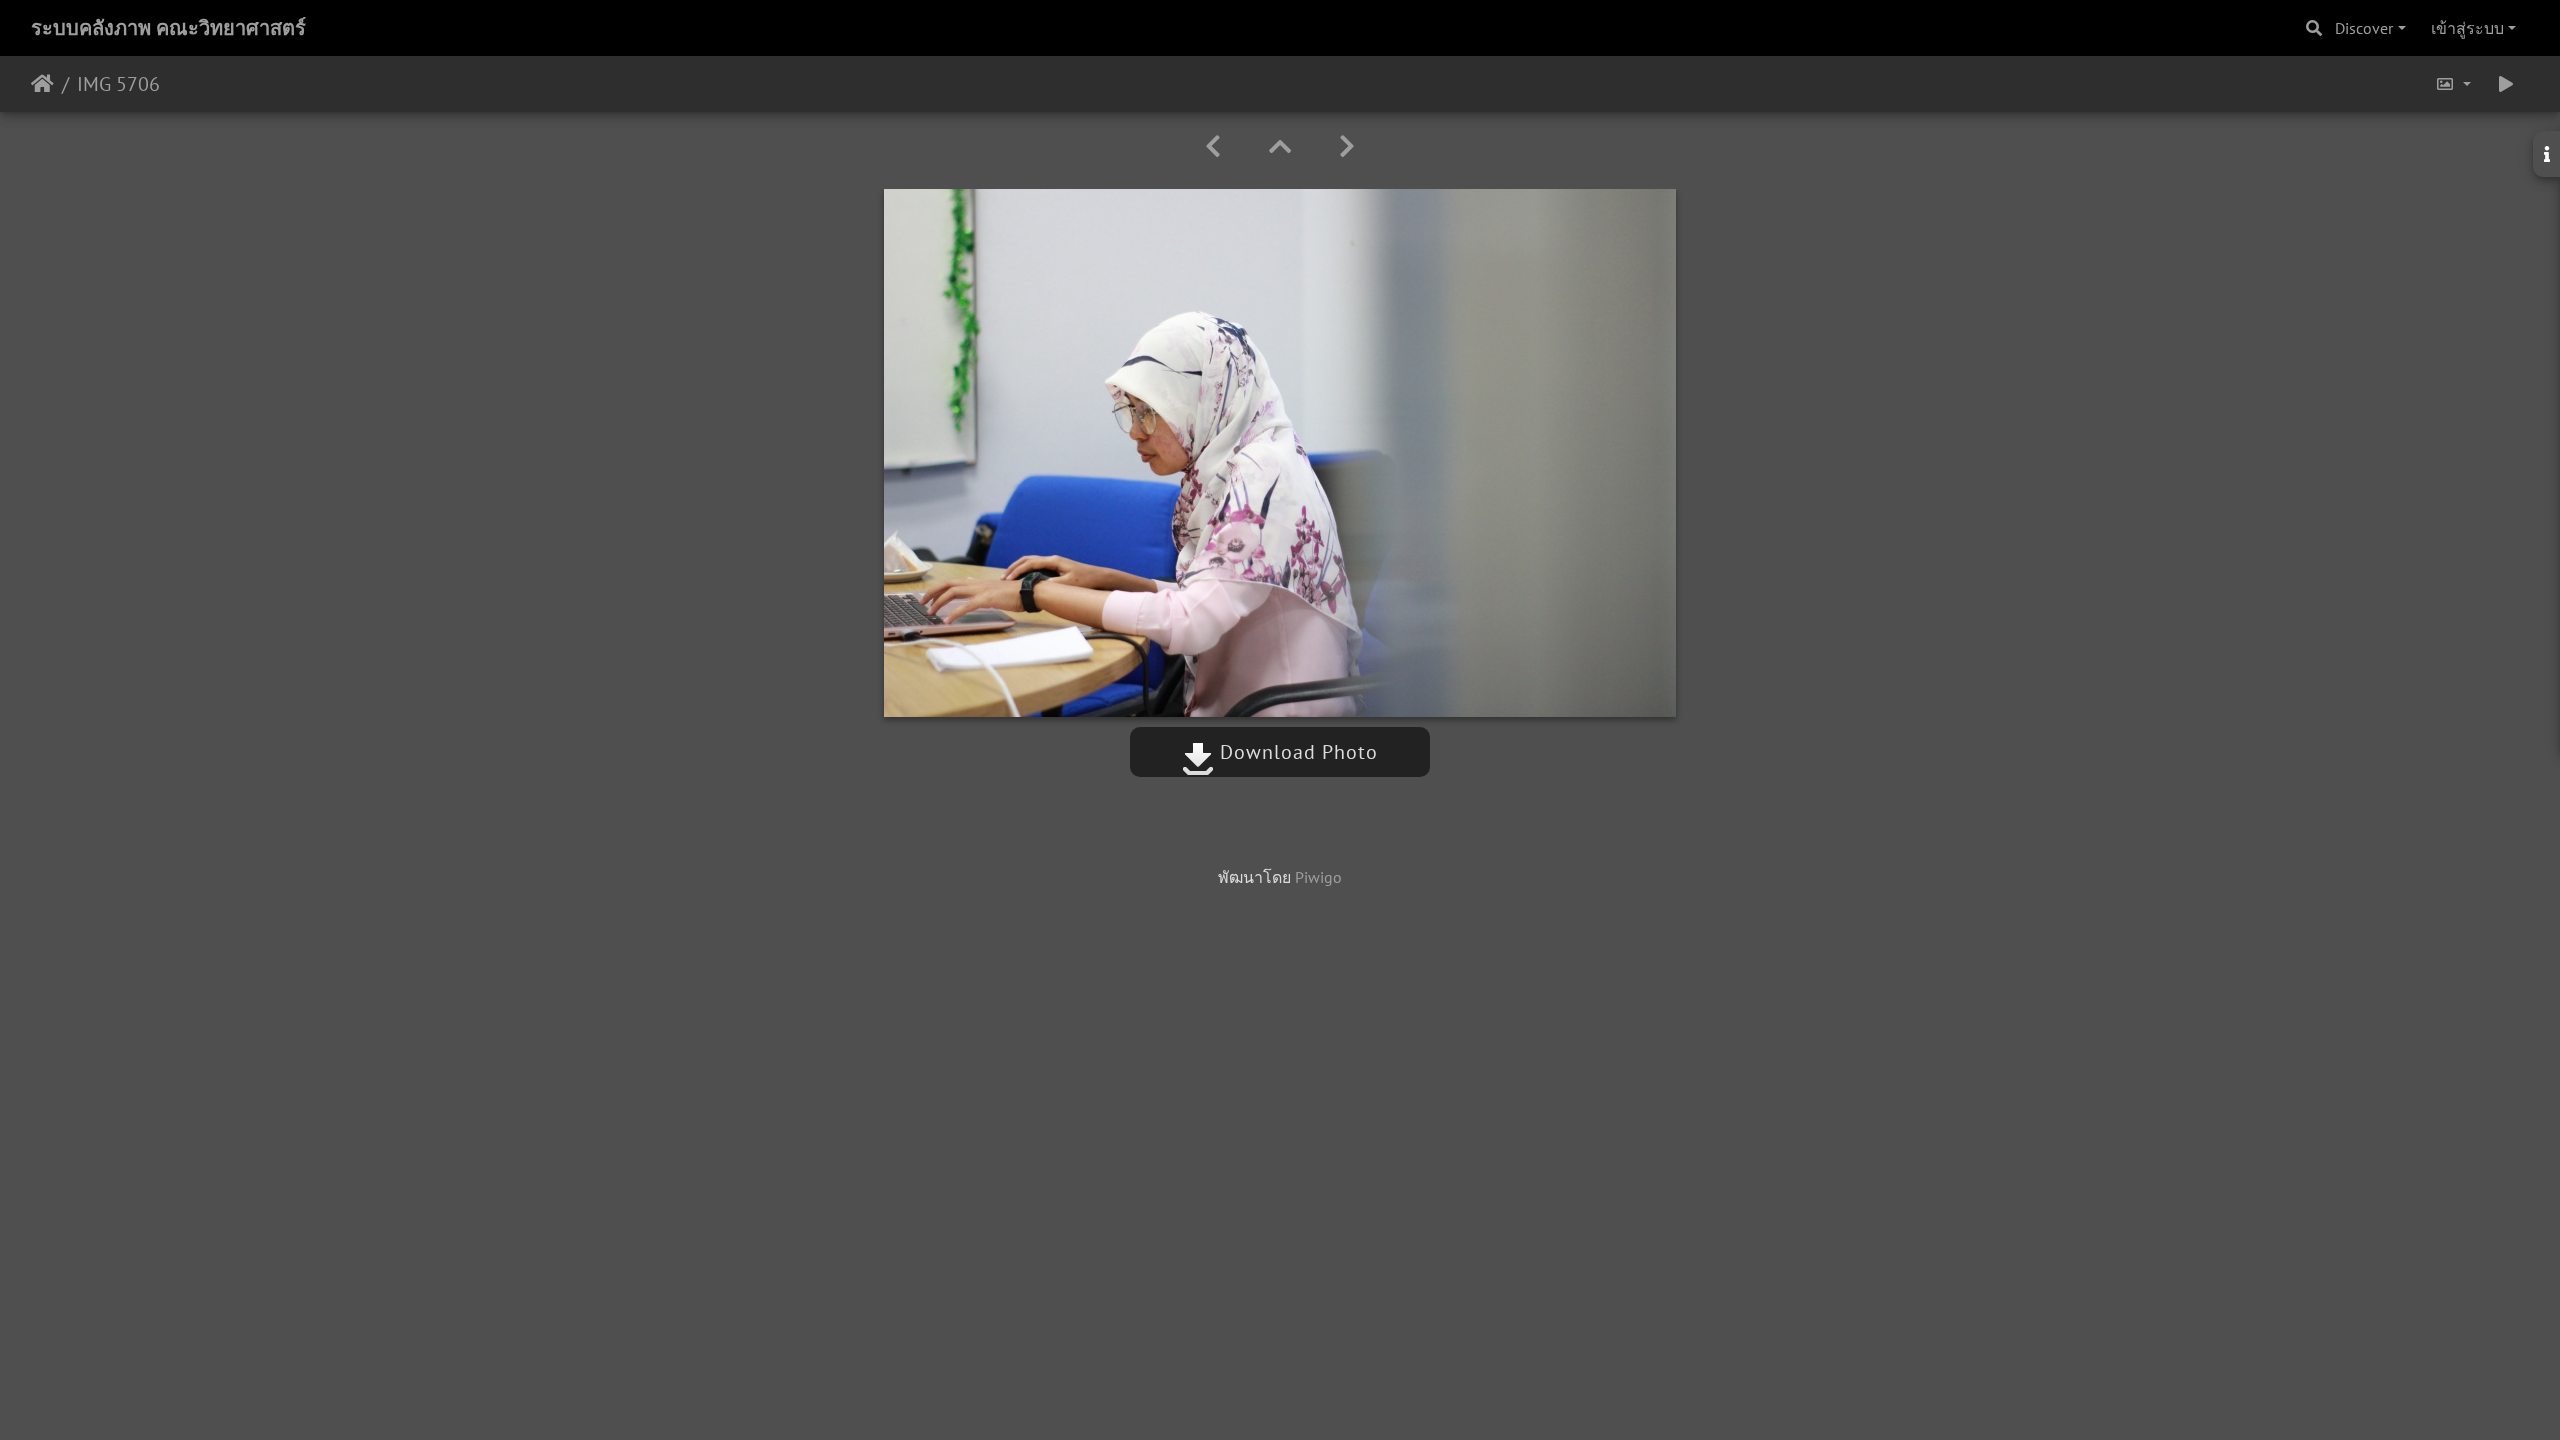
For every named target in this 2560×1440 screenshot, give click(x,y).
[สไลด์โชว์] (2506, 84)
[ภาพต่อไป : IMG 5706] (1347, 146)
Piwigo (1318, 877)
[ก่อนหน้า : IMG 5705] (1213, 146)
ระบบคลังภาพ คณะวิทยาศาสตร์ (168, 28)
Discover (2364, 28)
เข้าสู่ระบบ (2467, 28)
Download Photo (1296, 752)
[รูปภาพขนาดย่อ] (1280, 146)
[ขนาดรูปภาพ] (2453, 84)
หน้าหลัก (42, 84)
